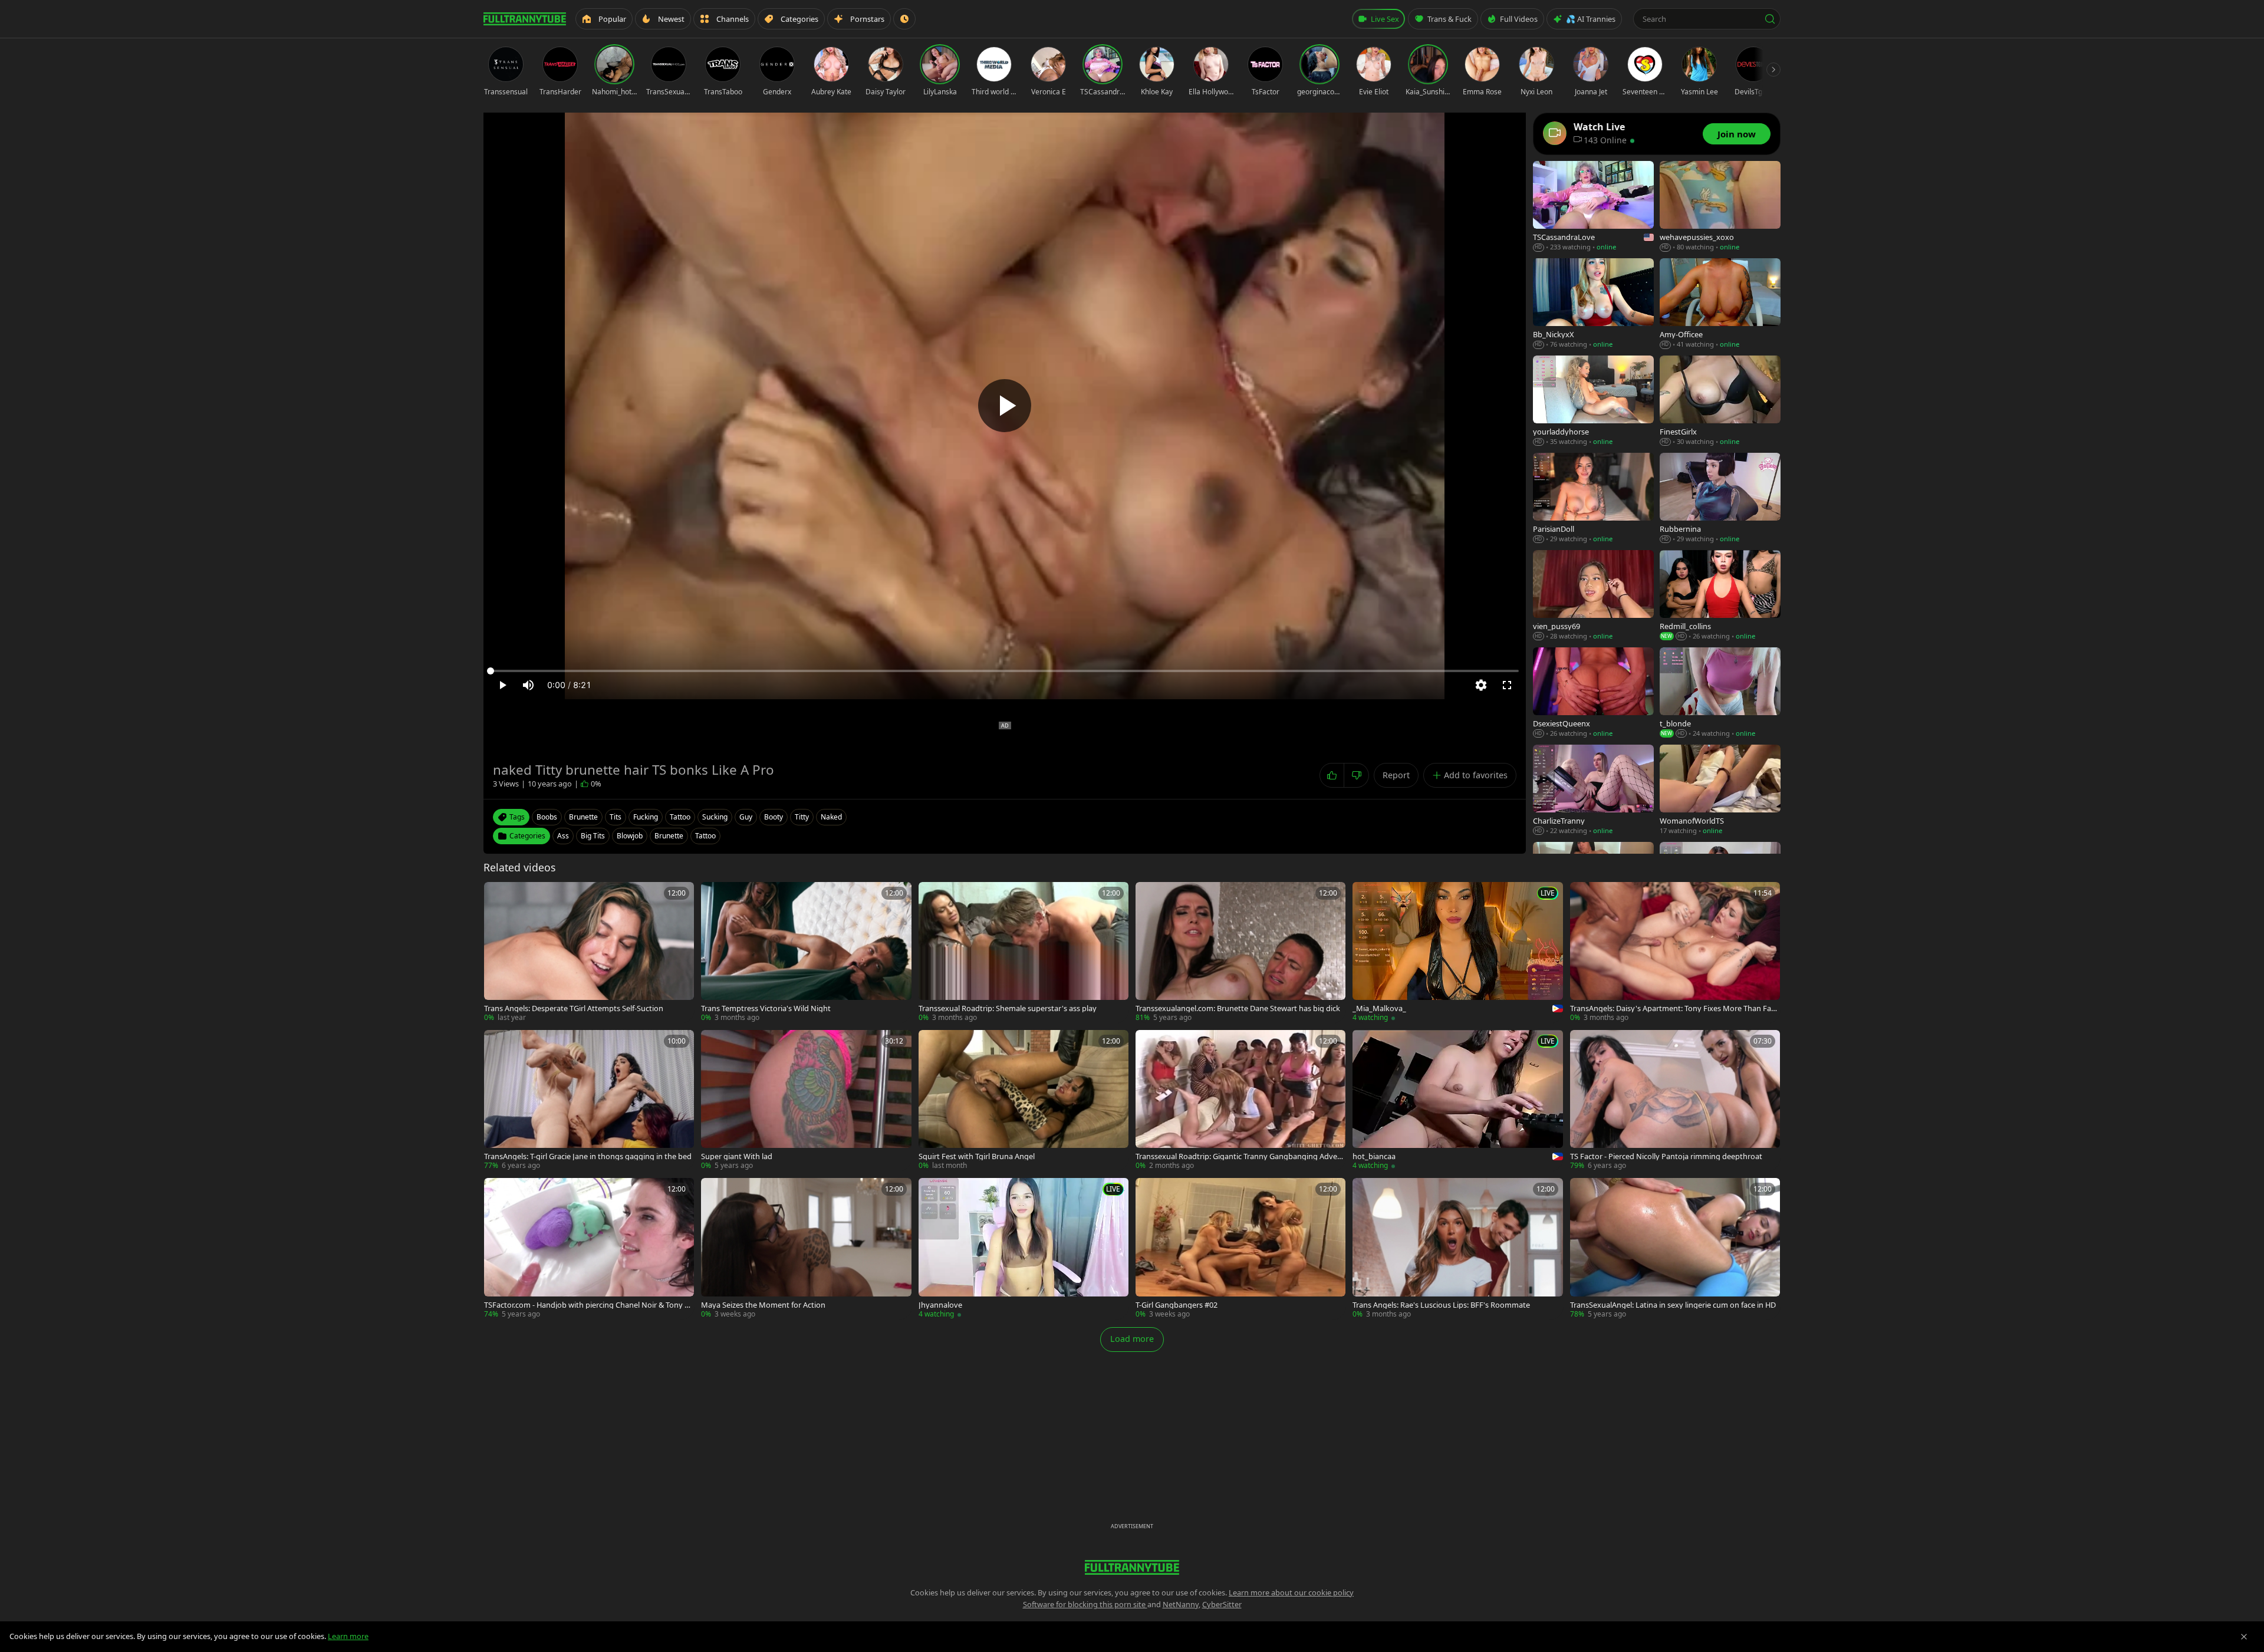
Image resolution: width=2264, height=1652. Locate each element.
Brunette (669, 836)
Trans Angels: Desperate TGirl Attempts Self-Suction (574, 1008)
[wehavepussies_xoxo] (1720, 207)
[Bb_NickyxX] (1593, 304)
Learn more (348, 1636)
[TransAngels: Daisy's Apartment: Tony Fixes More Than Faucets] (1675, 952)
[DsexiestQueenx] (1593, 693)
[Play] (1005, 406)
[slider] (1005, 671)
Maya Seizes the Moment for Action (763, 1305)
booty (774, 817)
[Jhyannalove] (1024, 1248)
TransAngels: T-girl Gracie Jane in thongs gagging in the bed (588, 1156)
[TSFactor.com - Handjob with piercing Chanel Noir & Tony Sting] (589, 1248)
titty (802, 817)
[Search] (1770, 19)
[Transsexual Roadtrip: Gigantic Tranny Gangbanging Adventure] (1240, 1100)
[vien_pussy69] (1593, 596)
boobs (547, 817)
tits (616, 817)
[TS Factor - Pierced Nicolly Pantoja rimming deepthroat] (1675, 1100)
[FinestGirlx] (1720, 401)
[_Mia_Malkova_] (1457, 952)
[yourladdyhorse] (1593, 401)
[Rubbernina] (1720, 498)
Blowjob (630, 836)
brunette (583, 817)
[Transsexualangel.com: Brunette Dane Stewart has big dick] (1240, 952)
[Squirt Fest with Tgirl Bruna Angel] (1024, 1100)
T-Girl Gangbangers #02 (1177, 1305)
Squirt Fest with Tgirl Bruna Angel (977, 1156)
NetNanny (1181, 1604)
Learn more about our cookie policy (1291, 1592)
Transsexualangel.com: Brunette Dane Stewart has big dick (1238, 1008)
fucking (646, 817)
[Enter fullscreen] (1507, 685)
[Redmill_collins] (1720, 596)
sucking (715, 817)
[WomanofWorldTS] (1720, 790)
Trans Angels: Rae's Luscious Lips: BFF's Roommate (1441, 1305)
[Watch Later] (904, 19)
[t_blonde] (1720, 693)
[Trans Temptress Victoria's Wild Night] (806, 952)
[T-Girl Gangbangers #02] (1240, 1248)
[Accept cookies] (2244, 1637)
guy (746, 817)
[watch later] (497, 895)
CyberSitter (1222, 1604)
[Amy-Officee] (1720, 304)
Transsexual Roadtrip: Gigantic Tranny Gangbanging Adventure (1240, 1156)
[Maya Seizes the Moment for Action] (806, 1248)
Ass (563, 836)
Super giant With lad (737, 1156)
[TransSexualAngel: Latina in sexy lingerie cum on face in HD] (1675, 1248)
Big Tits (593, 836)
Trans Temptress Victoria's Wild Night (766, 1008)
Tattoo (705, 836)
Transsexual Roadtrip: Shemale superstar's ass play (1008, 1008)
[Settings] (1481, 685)
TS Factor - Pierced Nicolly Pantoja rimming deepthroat (1666, 1156)
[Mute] (528, 685)
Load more (1132, 1339)
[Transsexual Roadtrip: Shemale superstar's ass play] (1024, 952)
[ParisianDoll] (1593, 498)
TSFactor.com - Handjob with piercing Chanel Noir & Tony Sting (589, 1305)
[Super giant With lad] (806, 1100)
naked (831, 817)
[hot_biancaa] (1457, 1100)
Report (1396, 775)
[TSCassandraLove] (1593, 207)
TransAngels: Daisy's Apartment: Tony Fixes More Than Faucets (1675, 1008)
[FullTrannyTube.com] (525, 19)
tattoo (680, 817)
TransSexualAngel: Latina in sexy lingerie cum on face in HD (1673, 1305)
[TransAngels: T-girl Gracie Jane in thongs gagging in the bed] (589, 1100)
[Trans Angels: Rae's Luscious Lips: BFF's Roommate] (1457, 1248)
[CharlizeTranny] (1593, 790)
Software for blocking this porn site (1085, 1604)
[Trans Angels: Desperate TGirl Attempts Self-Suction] (589, 952)
